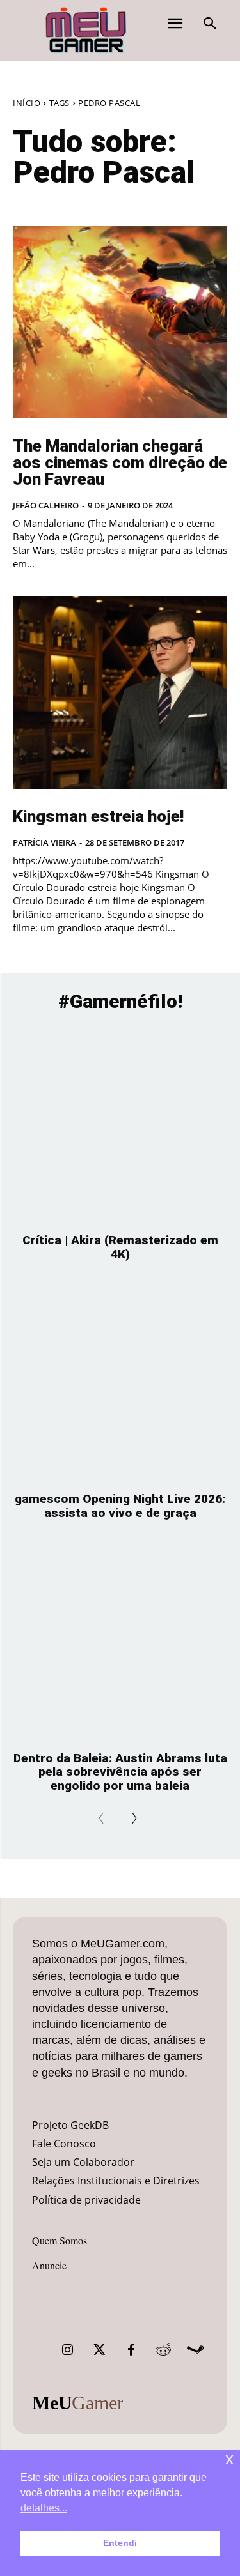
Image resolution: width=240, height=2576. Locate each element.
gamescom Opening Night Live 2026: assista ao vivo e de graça (120, 1506)
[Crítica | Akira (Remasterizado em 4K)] (120, 1125)
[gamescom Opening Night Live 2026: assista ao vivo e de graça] (120, 1383)
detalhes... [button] (44, 2508)
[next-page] (130, 1818)
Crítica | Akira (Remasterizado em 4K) (120, 1247)
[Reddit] (163, 2350)
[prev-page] (106, 1818)
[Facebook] (131, 2350)
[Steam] (195, 2350)
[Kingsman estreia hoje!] (120, 692)
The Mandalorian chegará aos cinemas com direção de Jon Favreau (120, 462)
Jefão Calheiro (46, 505)
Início (27, 103)
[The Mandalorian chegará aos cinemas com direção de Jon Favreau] (120, 323)
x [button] (229, 2459)
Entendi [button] (120, 2543)
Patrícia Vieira (44, 842)
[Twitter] (99, 2350)
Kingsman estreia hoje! (98, 816)
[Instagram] (67, 2350)
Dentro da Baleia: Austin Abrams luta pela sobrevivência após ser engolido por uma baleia (120, 1772)
